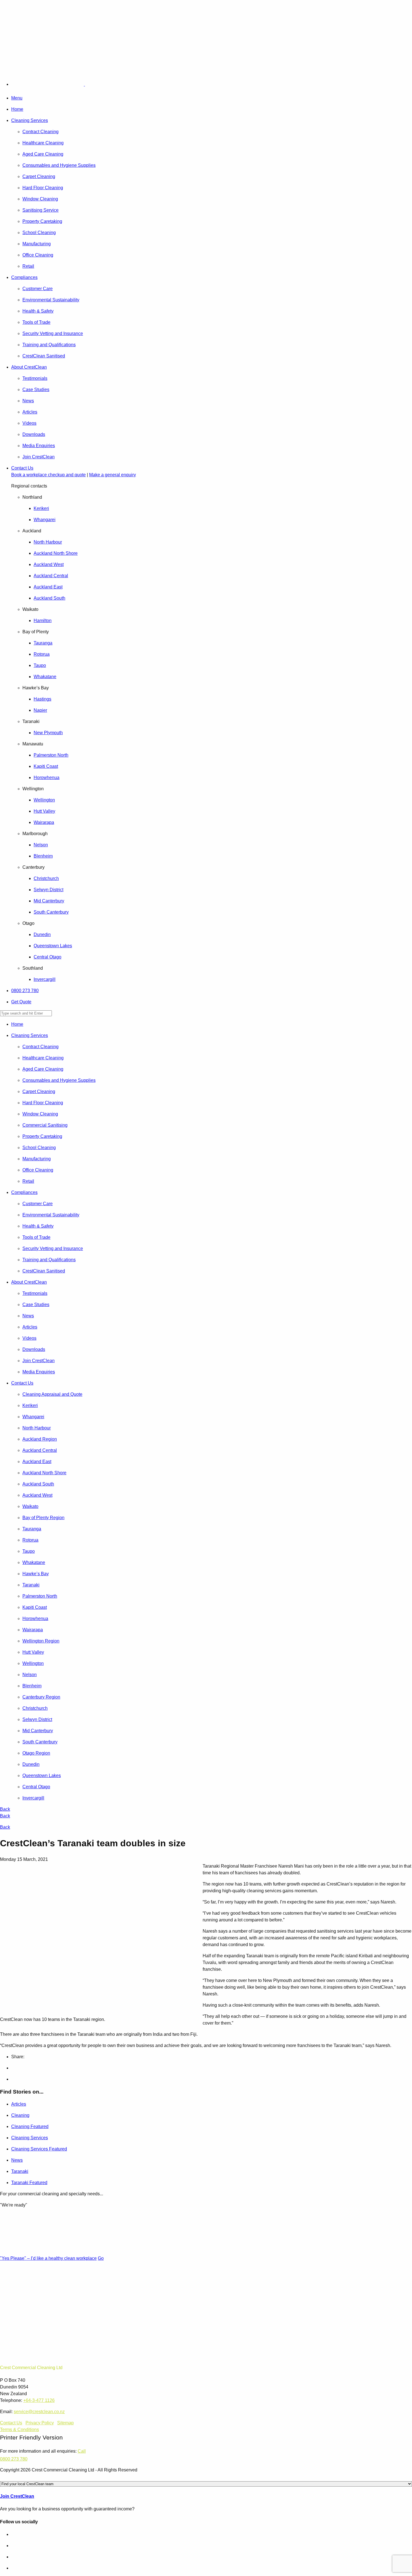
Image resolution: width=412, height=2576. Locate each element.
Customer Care (38, 289)
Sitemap (65, 2423)
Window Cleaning (40, 199)
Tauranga (43, 643)
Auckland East (48, 587)
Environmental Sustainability (51, 300)
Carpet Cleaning (39, 176)
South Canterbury (51, 912)
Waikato (30, 1506)
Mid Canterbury (49, 901)
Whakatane (45, 677)
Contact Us (22, 468)
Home (17, 109)
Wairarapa (44, 822)
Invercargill (45, 979)
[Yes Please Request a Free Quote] (15, 58)
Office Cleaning (38, 255)
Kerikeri (41, 508)
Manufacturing (37, 244)
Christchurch (46, 878)
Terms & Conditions (19, 2430)
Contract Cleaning (40, 132)
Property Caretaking (42, 221)
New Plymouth (48, 733)
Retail (28, 266)
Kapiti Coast (46, 766)
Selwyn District (48, 890)
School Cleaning (39, 233)
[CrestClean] (60, 84)
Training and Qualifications (49, 345)
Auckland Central (51, 576)
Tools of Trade (36, 322)
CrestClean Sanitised (44, 356)
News (28, 401)
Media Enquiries (39, 446)
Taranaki (31, 1585)
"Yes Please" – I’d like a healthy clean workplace (48, 2258)
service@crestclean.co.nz (39, 2412)
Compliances (24, 277)
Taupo (40, 665)
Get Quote (21, 1002)
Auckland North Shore (56, 553)
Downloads (34, 434)
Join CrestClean (39, 457)
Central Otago (48, 957)
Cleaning (20, 2115)
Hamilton (43, 621)
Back (5, 1809)
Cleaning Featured (30, 2126)
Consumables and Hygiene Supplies (59, 165)
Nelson (41, 845)
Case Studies (36, 390)
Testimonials (35, 378)
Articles (30, 412)
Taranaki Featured (29, 2183)
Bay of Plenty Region (43, 1518)
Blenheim (43, 856)
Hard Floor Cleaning (43, 188)
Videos (29, 423)
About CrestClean (29, 367)
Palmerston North (51, 755)
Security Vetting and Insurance (53, 333)
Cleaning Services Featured (39, 2149)
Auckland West (49, 564)
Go (101, 2258)
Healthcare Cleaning (43, 143)
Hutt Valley (44, 811)
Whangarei (45, 520)
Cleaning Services (30, 120)
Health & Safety (38, 311)
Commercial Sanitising (45, 1125)
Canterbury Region (41, 1697)
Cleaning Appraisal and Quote (52, 1394)
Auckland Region (40, 1439)
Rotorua (42, 654)
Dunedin (42, 934)
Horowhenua (47, 778)
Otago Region (36, 1753)
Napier (40, 710)
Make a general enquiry (113, 475)
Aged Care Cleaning (43, 154)
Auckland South (49, 598)
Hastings (42, 699)
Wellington (44, 800)
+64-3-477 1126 (39, 2400)
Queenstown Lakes (53, 946)
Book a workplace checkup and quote (48, 475)
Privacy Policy (40, 2423)
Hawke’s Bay (36, 1574)
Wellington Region (41, 1641)
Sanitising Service (40, 210)
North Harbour (48, 542)
